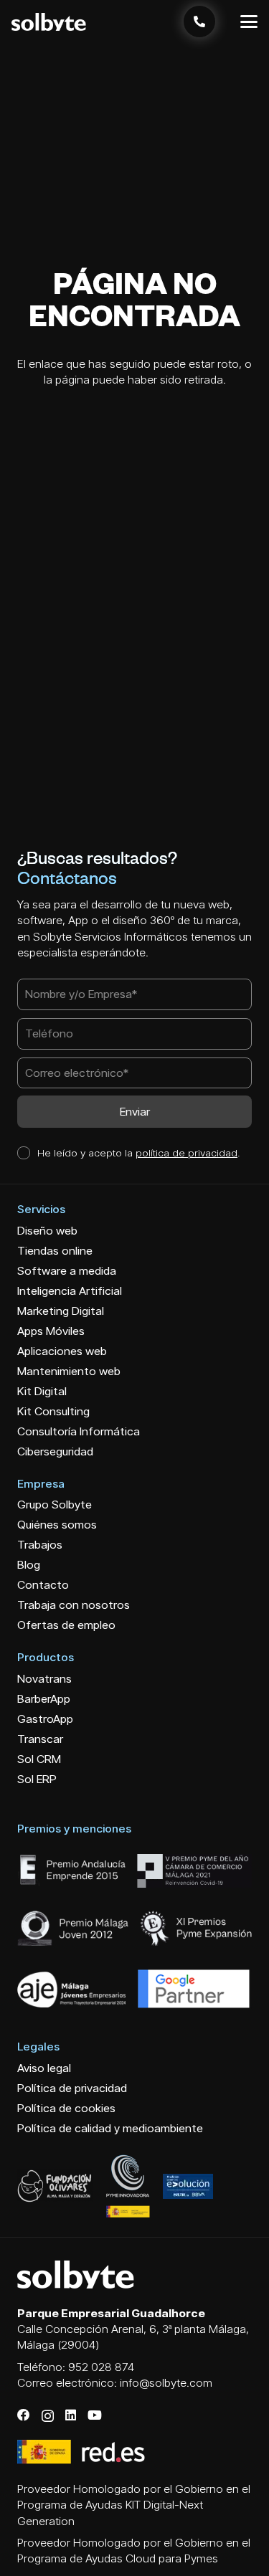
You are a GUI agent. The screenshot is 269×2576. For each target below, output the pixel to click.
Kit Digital (42, 1391)
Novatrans (44, 1679)
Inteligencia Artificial (70, 1291)
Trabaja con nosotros (74, 1605)
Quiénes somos (57, 1525)
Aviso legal (44, 2068)
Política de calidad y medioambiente (110, 2128)
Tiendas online (55, 1251)
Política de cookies (66, 2108)
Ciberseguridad (55, 1451)
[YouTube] (95, 2415)
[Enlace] (199, 22)
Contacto (43, 1585)
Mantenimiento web (69, 1371)
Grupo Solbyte (55, 1505)
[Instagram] (48, 2416)
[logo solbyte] (49, 22)
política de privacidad (187, 1152)
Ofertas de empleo (66, 1625)
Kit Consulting (53, 1411)
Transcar (40, 1739)
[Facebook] (24, 2415)
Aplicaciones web (62, 1351)
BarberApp (44, 1699)
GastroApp (45, 1719)
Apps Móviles (51, 1331)
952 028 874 (101, 2367)
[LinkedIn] (71, 2415)
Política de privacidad (72, 2088)
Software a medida (67, 1271)
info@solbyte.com (166, 2383)
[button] (249, 22)
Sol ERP (37, 1779)
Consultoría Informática (79, 1431)
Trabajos (40, 1545)
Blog (29, 1565)
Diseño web (47, 1231)
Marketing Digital (61, 1311)
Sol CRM (39, 1759)
